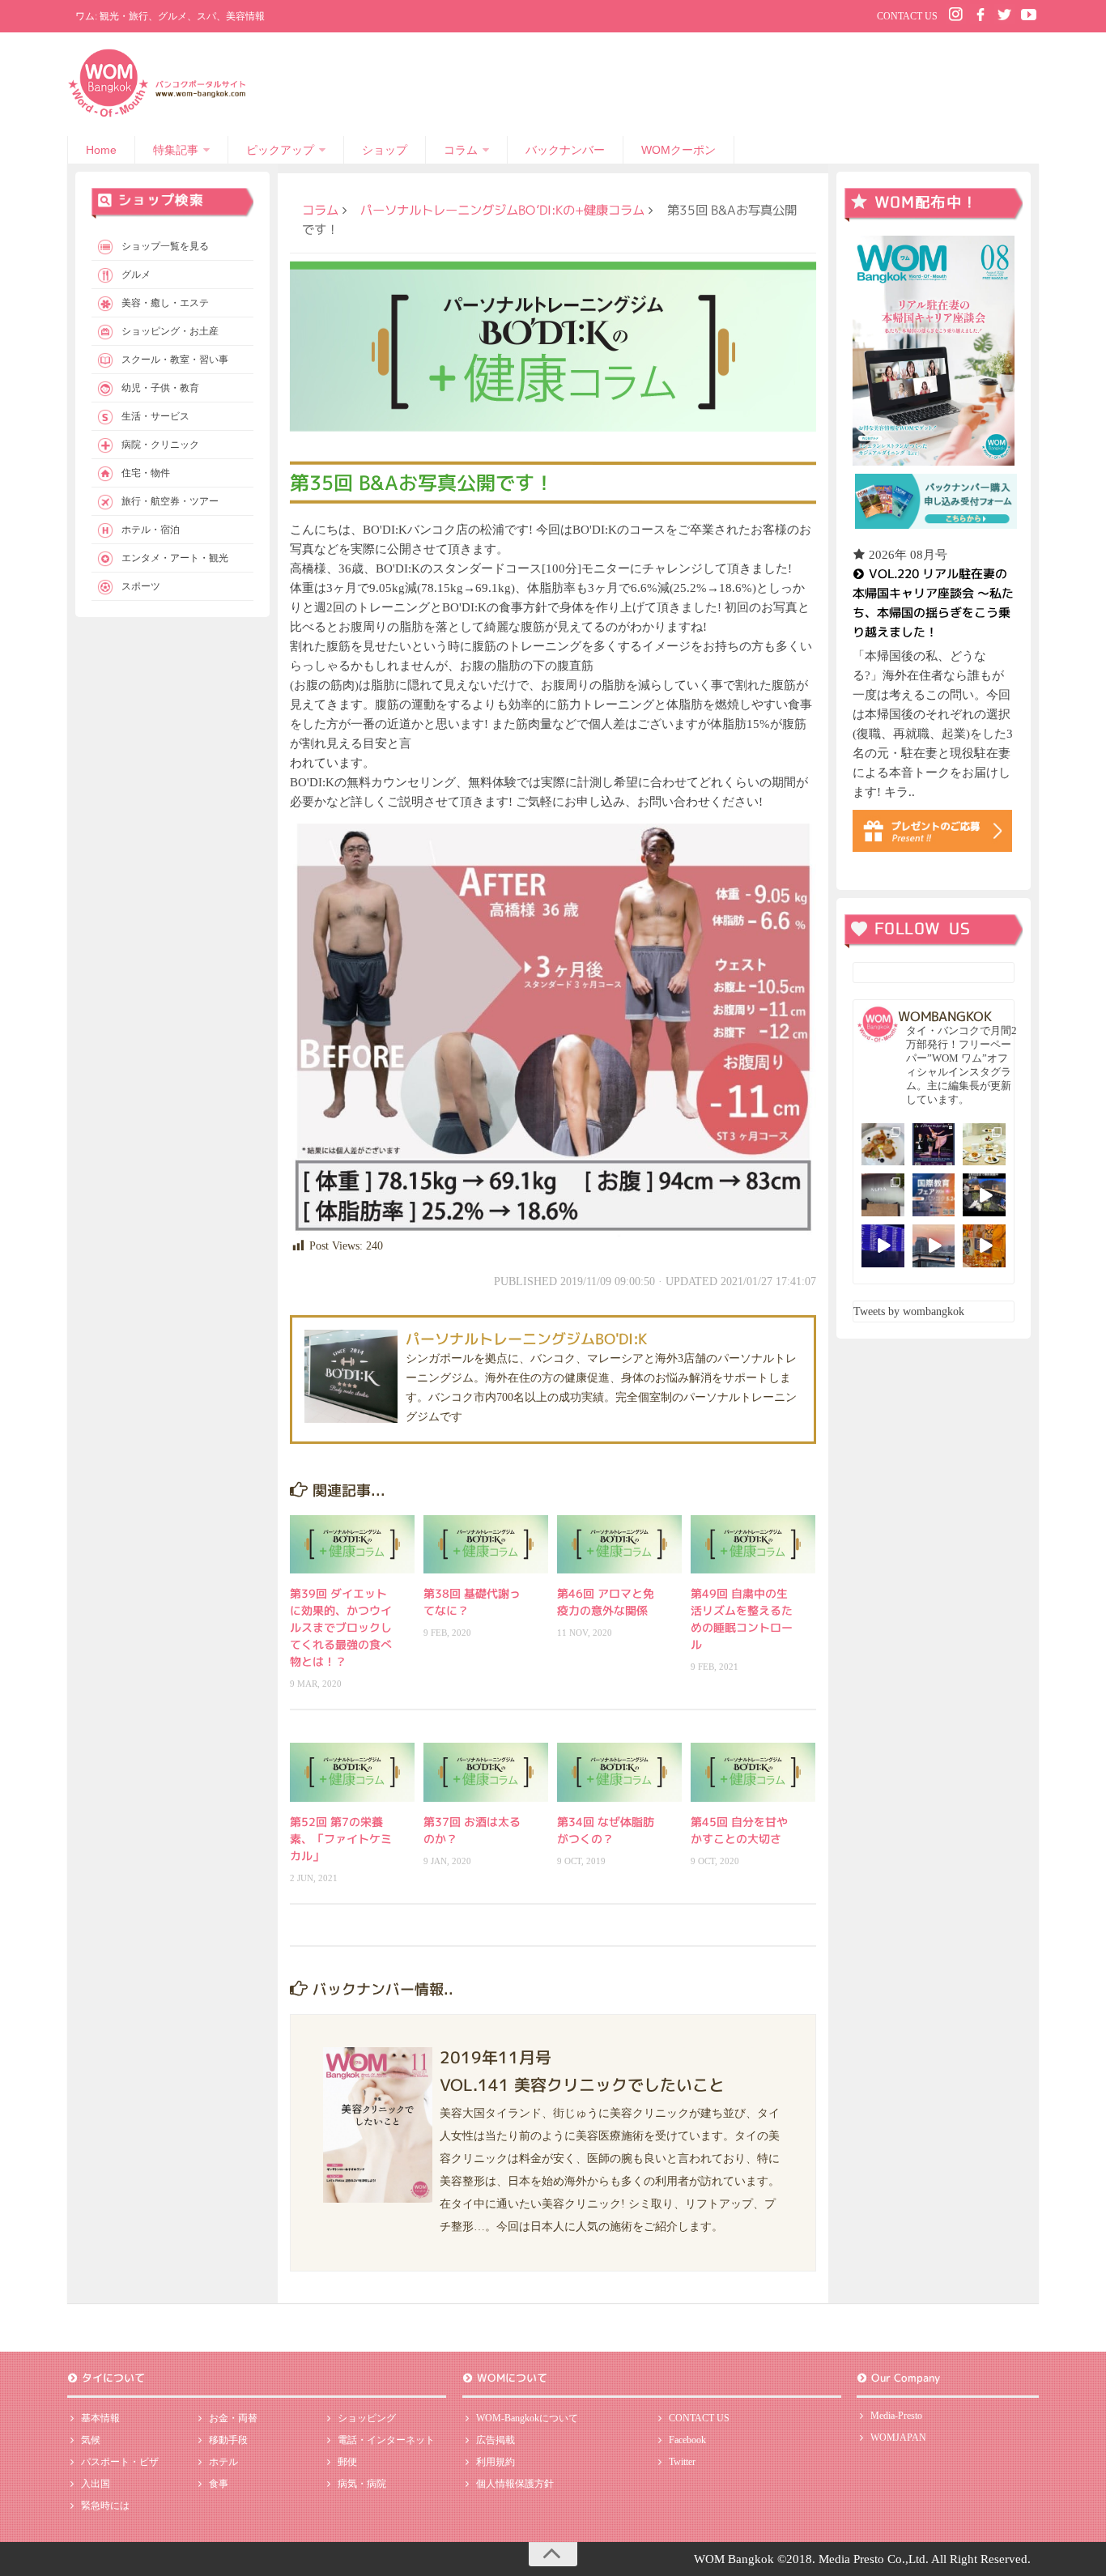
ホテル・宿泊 (151, 530)
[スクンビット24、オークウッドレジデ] (984, 1246)
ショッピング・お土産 (170, 331)
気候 (91, 2440)
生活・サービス (155, 416)
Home (101, 150)
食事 (219, 2484)
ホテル (223, 2462)
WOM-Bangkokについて (527, 2418)
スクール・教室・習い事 (175, 360)
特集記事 (176, 150)
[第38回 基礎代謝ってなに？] (486, 1544)
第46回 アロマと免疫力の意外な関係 (606, 1602)
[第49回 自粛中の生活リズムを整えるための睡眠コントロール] (753, 1544)
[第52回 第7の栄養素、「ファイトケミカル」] (352, 1772)
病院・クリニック (160, 445)
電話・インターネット (386, 2440)
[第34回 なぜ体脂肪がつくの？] (619, 1772)
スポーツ (141, 586)
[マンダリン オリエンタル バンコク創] (984, 1145)
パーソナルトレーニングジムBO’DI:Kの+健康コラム (502, 210)
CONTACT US (907, 16)
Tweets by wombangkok (909, 1311)
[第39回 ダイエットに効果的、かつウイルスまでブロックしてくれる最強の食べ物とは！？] (352, 1544)
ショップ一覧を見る (165, 246)
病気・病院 (362, 2484)
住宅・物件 (146, 473)
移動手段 (228, 2440)
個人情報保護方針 (515, 2484)
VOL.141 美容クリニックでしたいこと (582, 2084)
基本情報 (100, 2418)
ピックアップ (280, 150)
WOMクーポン (678, 150)
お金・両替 (233, 2418)
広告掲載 (496, 2440)
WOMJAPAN (898, 2438)
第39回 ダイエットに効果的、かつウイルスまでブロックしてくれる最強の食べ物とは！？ (341, 1627)
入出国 (96, 2484)
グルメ (136, 275)
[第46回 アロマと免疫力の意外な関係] (619, 1544)
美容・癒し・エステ (165, 303)
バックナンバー (565, 150)
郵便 (347, 2462)
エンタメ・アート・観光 (175, 558)
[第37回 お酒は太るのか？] (486, 1772)
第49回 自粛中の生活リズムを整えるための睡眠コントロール (742, 1619)
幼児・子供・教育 (160, 388)
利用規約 (496, 2462)
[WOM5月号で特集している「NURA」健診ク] (883, 1195)
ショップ (385, 150)
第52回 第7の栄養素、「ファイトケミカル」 (341, 1839)
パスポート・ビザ (120, 2462)
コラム (461, 150)
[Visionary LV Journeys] (984, 1195)
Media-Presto (896, 2416)
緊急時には (105, 2506)
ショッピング (367, 2418)
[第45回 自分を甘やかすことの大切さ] (753, 1772)
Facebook (687, 2440)
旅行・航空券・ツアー (170, 501)
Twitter (682, 2462)
